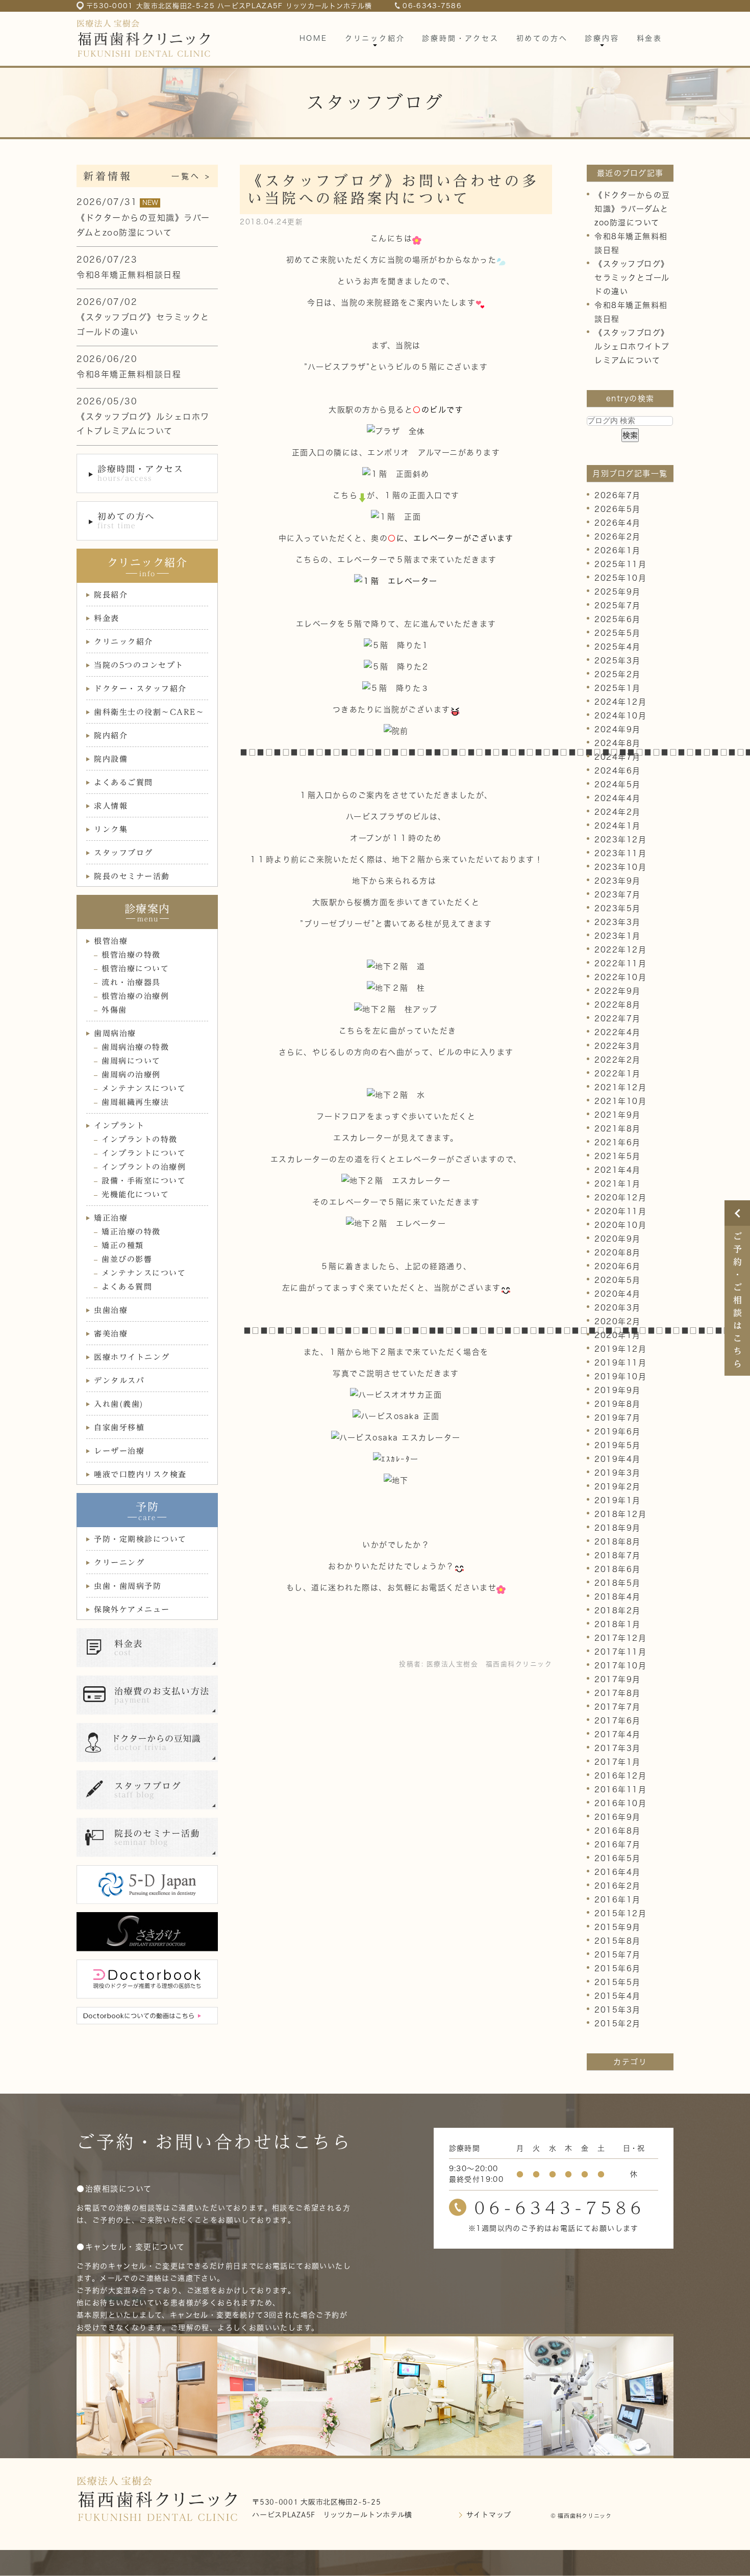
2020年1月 (618, 1335)
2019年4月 (618, 1459)
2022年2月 (618, 1060)
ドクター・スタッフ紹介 (140, 689)
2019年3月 (618, 1473)
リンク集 (111, 829)
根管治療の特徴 (131, 955)
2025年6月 (618, 619)
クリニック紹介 (123, 642)
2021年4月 (618, 1170)
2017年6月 (618, 1721)
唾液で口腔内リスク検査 (140, 1474)
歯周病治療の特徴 (135, 1047)
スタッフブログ (123, 853)
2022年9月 (618, 991)
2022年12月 (620, 950)
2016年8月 (618, 1831)
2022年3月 (618, 1046)
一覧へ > (191, 176)
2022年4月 (618, 1032)
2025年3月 (618, 661)
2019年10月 (620, 1376)
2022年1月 (618, 1074)
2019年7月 (618, 1418)
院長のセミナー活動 (132, 876)
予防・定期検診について (140, 1539)
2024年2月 (618, 812)
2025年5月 (618, 633)
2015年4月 (618, 1996)
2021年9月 (618, 1115)
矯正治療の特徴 (131, 1232)
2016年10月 (620, 1803)
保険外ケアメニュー (132, 1609)
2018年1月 (618, 1624)
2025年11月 (620, 564)
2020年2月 (618, 1321)
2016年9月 (618, 1817)
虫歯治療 (111, 1310)
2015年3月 (618, 2010)
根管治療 (111, 941)
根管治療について (135, 969)
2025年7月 (618, 606)
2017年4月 (618, 1734)
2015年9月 (618, 1927)
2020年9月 (618, 1239)
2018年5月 (618, 1583)
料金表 (107, 618)
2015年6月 (618, 1968)
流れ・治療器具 (131, 982)
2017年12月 (620, 1638)
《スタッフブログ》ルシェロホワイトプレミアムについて (632, 346)
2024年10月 (620, 716)
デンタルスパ (119, 1381)
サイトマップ (489, 2515)
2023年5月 (618, 908)
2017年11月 (620, 1652)
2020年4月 (618, 1294)
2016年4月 (618, 1872)
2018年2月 (618, 1611)
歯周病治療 (115, 1033)
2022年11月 (620, 963)
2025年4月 (618, 647)
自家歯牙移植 (119, 1427)
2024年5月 (618, 784)
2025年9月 (618, 592)
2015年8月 (618, 1941)
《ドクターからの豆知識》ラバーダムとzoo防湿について (632, 209)
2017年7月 (618, 1707)
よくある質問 (127, 1287)
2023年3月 (618, 922)
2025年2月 (618, 674)
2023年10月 (620, 867)
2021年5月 (618, 1156)
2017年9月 (618, 1679)
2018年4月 (618, 1597)
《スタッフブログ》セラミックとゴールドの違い (632, 278)
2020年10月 (620, 1225)
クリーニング (119, 1563)
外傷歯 (114, 1010)
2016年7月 (618, 1845)
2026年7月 (618, 495)
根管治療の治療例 (135, 996)
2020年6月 (618, 1266)
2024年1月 (618, 826)
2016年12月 (620, 1776)
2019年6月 (618, 1432)
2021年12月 (620, 1087)
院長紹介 (111, 595)
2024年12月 (620, 702)
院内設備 (111, 759)
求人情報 (111, 806)
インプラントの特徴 (140, 1139)
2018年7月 (618, 1555)
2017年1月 (618, 1762)
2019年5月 (618, 1445)
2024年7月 (618, 757)
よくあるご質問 (123, 782)
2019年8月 (618, 1404)
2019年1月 (618, 1500)
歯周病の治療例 (131, 1075)
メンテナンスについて (144, 1088)
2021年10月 (620, 1101)
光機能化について (135, 1194)
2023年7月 (618, 895)
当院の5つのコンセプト (139, 665)
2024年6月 (618, 771)
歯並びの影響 (127, 1259)
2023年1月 (618, 936)
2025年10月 (620, 578)
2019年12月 (620, 1349)
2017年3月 (618, 1748)
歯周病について (131, 1061)
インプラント (119, 1126)
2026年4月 (618, 523)
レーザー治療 (119, 1451)
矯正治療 (111, 1218)
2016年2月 (618, 1886)
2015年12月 (620, 1913)
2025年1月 (618, 688)
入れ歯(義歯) (119, 1404)
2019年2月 (618, 1487)
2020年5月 (618, 1280)
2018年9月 (618, 1528)
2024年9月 (618, 729)
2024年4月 (618, 798)
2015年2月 (618, 2024)
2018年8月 (618, 1542)
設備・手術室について (144, 1181)
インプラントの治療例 (144, 1167)
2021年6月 (618, 1142)
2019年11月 (620, 1363)
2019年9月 (618, 1390)
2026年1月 (618, 550)
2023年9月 (618, 881)
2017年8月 (618, 1693)
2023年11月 (620, 853)
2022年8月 (618, 1005)
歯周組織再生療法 (135, 1102)
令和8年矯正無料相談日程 (129, 275)
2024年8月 (618, 743)
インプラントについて (144, 1153)
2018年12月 (620, 1514)
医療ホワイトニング (132, 1357)
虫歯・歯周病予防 (128, 1586)
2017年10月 (620, 1666)
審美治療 (111, 1334)
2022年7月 (618, 1019)
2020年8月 (618, 1253)
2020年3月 (618, 1308)
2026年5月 (618, 509)
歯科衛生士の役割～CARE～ (149, 712)
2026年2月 (618, 537)
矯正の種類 (123, 1245)
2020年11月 (620, 1211)
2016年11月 (620, 1789)
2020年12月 (620, 1197)
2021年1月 (618, 1184)
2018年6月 (618, 1569)
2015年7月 (618, 1955)
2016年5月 (618, 1858)
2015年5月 (618, 1982)
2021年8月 (618, 1129)
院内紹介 (111, 736)
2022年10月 (620, 977)
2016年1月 (618, 1900)
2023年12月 (620, 840)
